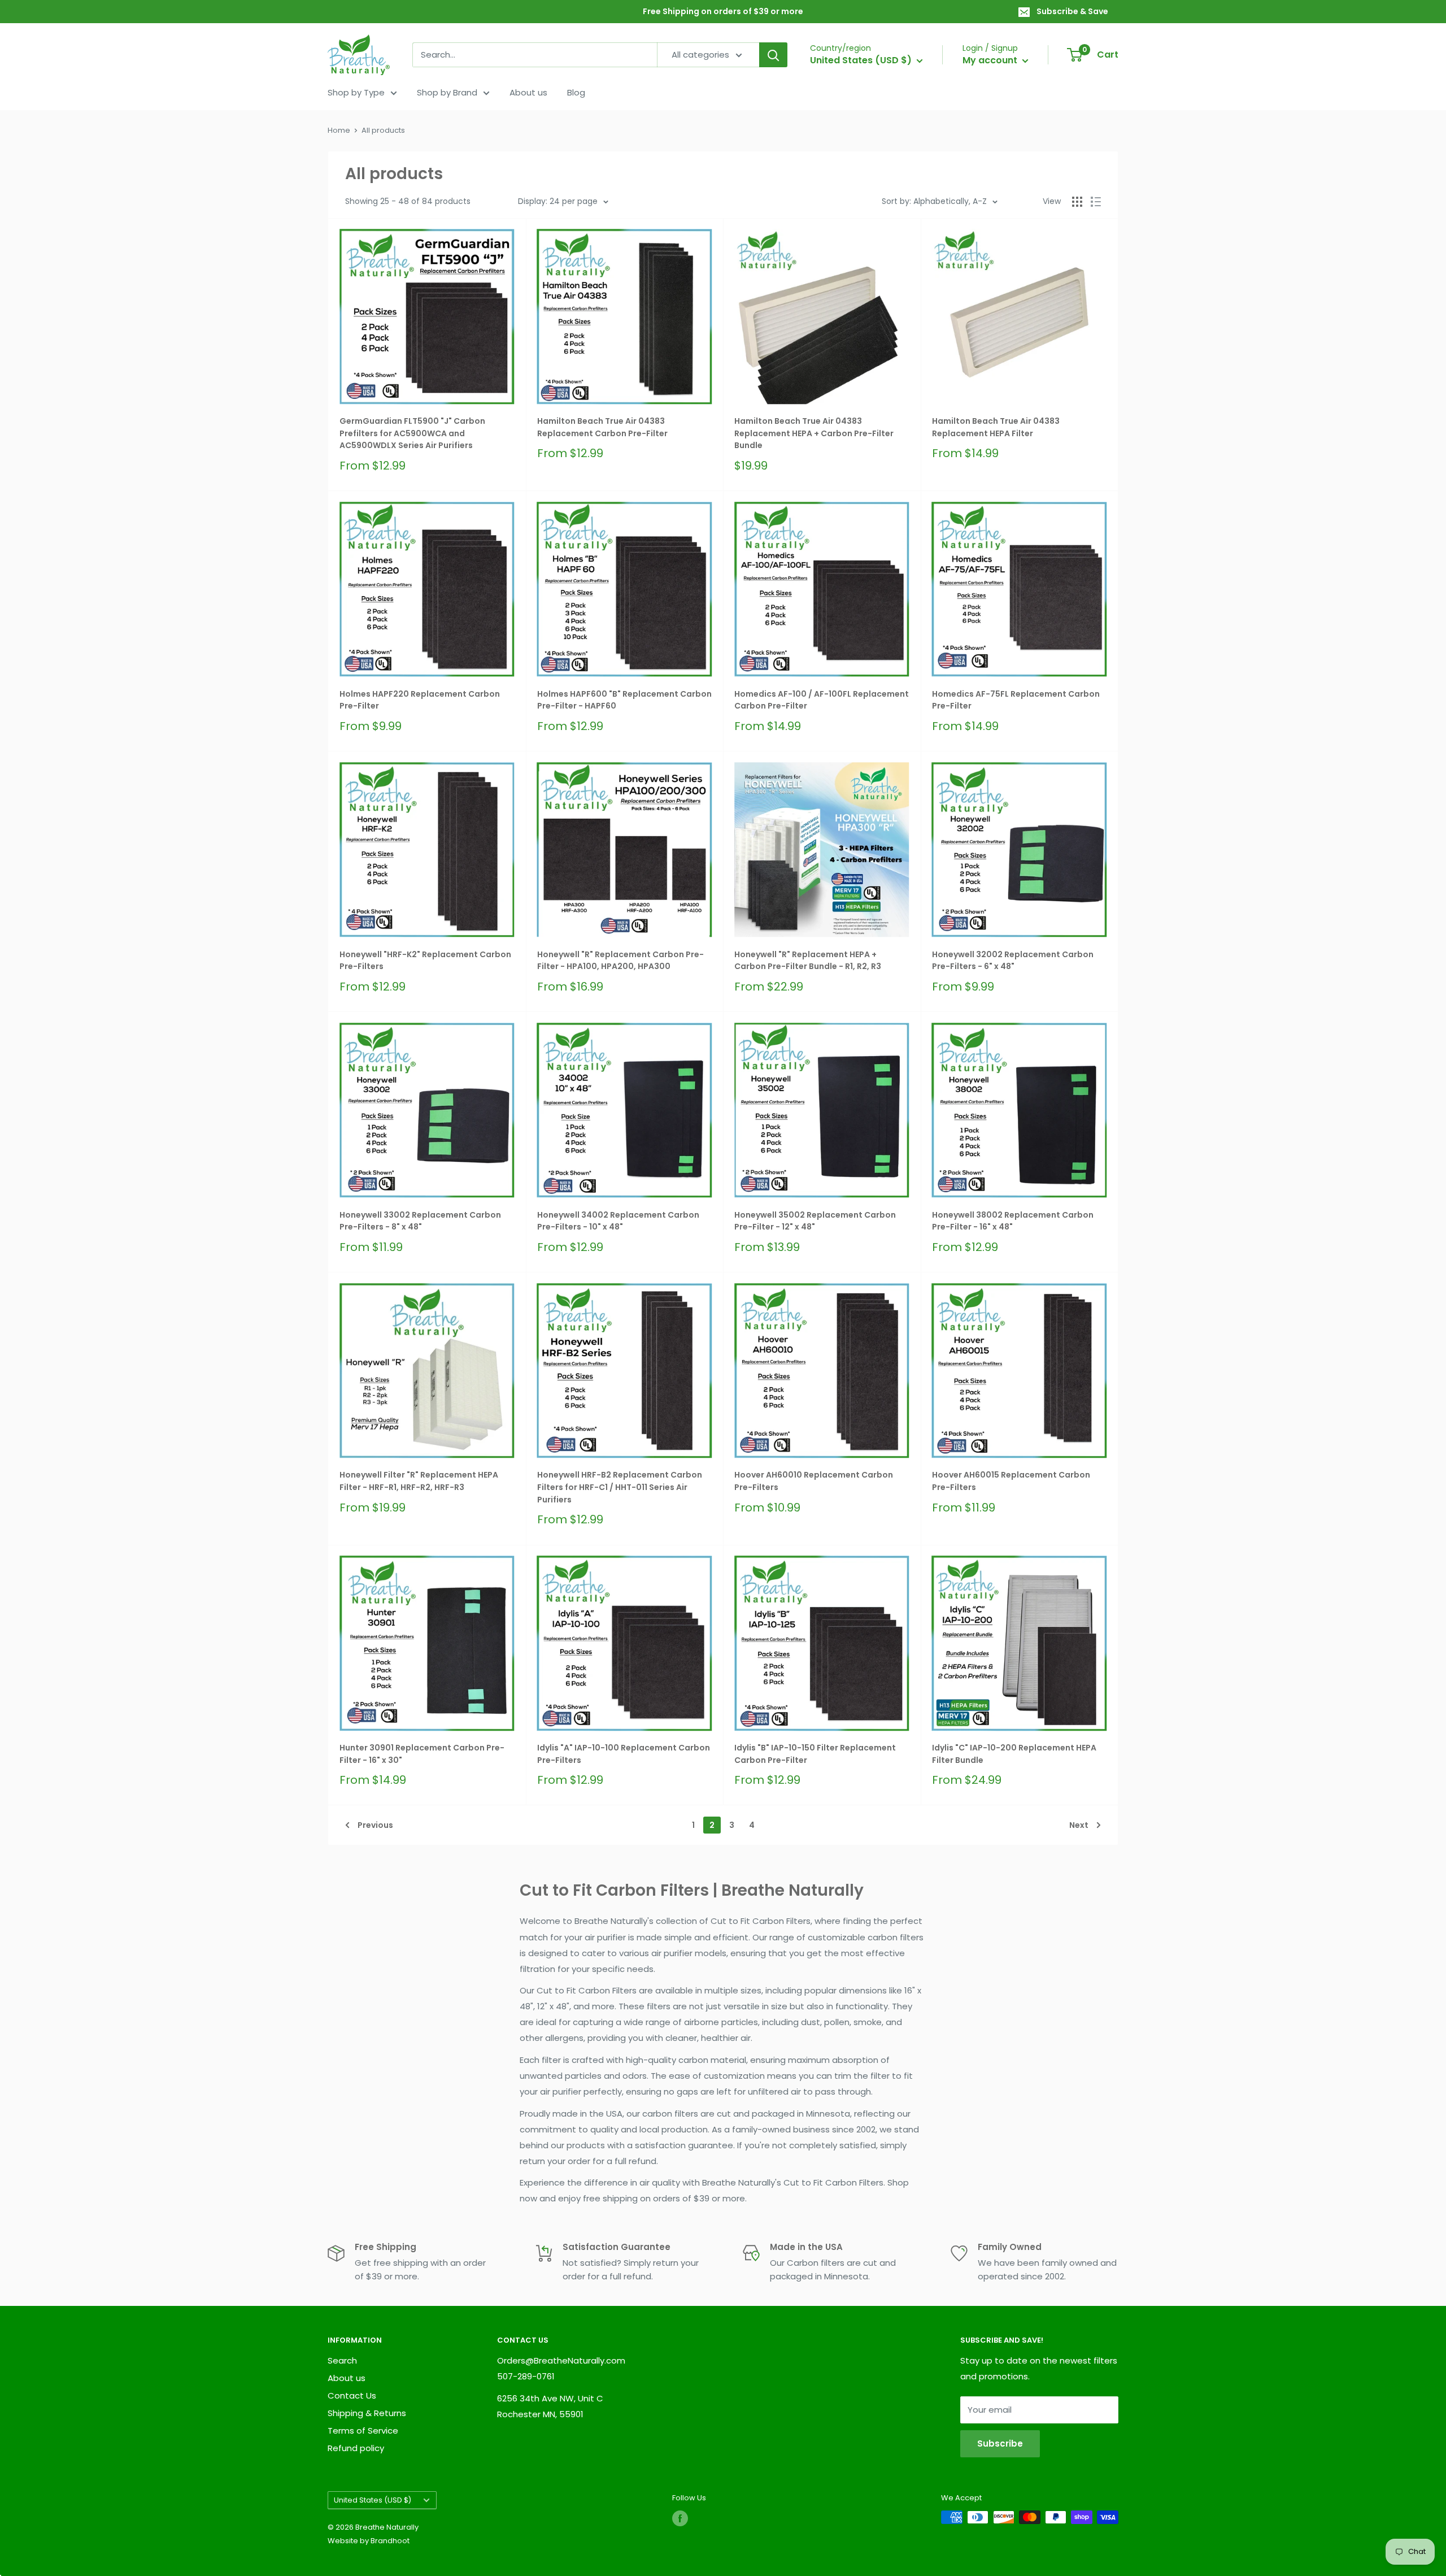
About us (528, 92)
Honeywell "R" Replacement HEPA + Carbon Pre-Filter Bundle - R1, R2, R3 (808, 961)
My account (991, 60)
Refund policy (356, 2448)
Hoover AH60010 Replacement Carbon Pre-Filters (814, 1481)
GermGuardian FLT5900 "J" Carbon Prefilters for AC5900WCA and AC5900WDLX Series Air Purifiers (412, 433)
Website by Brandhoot (369, 2541)
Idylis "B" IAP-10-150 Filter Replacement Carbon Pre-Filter (815, 1754)
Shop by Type (356, 92)
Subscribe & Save (1072, 11)
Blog (576, 92)
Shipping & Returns (367, 2413)
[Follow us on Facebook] (680, 2518)
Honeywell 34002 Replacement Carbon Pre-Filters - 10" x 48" (618, 1221)
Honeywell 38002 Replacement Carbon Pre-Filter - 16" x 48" (1013, 1221)
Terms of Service (363, 2431)
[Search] (773, 55)
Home (339, 130)
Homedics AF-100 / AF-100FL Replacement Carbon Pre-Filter (822, 700)
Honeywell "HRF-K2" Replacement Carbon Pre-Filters (425, 961)
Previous (375, 1825)
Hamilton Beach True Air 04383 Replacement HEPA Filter (996, 427)
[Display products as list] (1096, 202)
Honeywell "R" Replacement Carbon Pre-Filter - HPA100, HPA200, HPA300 (620, 961)
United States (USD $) (373, 2500)
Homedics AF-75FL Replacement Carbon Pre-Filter (1016, 700)
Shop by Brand (447, 92)
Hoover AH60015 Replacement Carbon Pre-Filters (1011, 1481)
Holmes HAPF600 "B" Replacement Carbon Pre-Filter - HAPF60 (624, 700)
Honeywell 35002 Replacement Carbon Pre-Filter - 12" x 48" (815, 1221)
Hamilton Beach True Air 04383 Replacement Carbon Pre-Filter (602, 427)
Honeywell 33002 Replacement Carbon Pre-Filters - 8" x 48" (420, 1221)
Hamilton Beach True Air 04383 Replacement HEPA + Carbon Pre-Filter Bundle (814, 433)
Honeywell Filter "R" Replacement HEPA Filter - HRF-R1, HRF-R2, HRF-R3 (419, 1481)
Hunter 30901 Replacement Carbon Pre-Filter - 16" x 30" (422, 1754)
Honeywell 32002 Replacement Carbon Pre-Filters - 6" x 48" (1013, 961)
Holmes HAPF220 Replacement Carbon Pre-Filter (420, 700)
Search (342, 2360)
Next (1079, 1825)
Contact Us (352, 2395)
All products (383, 130)
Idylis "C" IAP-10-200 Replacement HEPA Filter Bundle (1014, 1754)
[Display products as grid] (1077, 202)
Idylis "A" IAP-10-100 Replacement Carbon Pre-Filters (624, 1754)
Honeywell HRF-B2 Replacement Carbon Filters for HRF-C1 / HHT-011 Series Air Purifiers (620, 1487)
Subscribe (1000, 2443)
